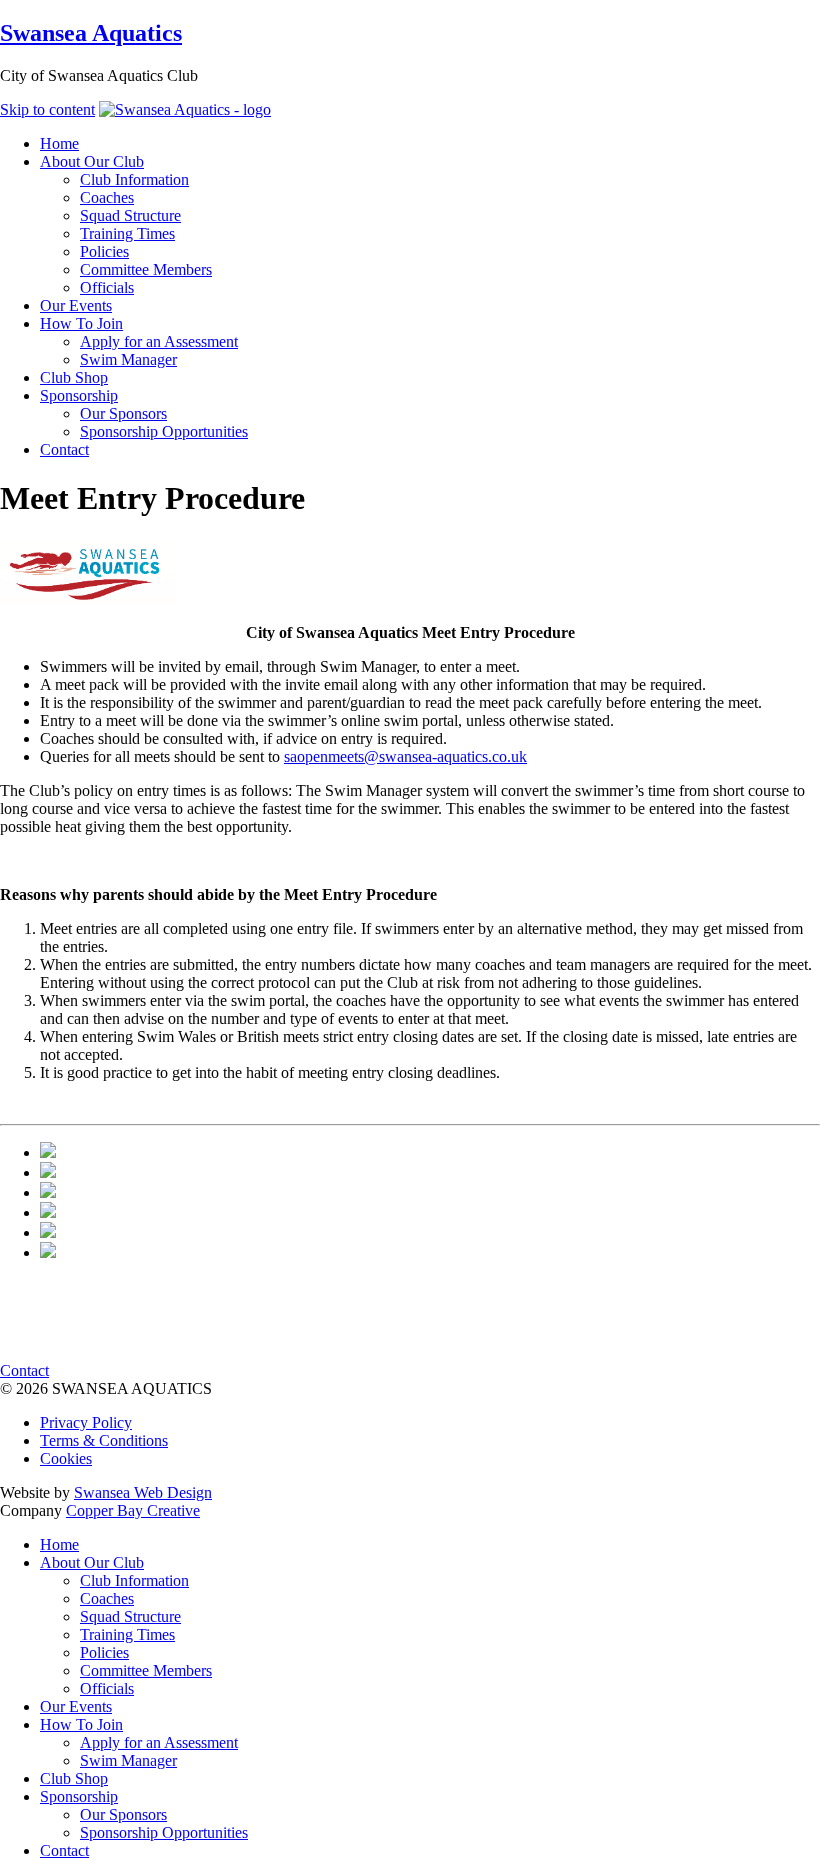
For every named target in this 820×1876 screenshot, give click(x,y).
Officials (107, 1688)
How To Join (81, 1724)
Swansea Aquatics (91, 33)
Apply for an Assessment (159, 1742)
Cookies (66, 1458)
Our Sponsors (123, 1814)
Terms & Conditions (104, 1440)
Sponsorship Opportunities (164, 1832)
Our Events (76, 1706)
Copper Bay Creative (133, 1510)
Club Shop (74, 1778)
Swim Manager (128, 1760)
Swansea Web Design (143, 1492)
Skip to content (47, 109)
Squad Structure (130, 1616)
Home (59, 1544)
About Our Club (92, 1562)
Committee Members (146, 1670)
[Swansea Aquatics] (185, 109)
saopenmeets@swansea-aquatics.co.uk (405, 756)
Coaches (107, 1598)
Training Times (127, 1634)
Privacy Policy (86, 1422)
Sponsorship (79, 1796)
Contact (24, 1370)
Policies (104, 1652)
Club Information (134, 1580)
